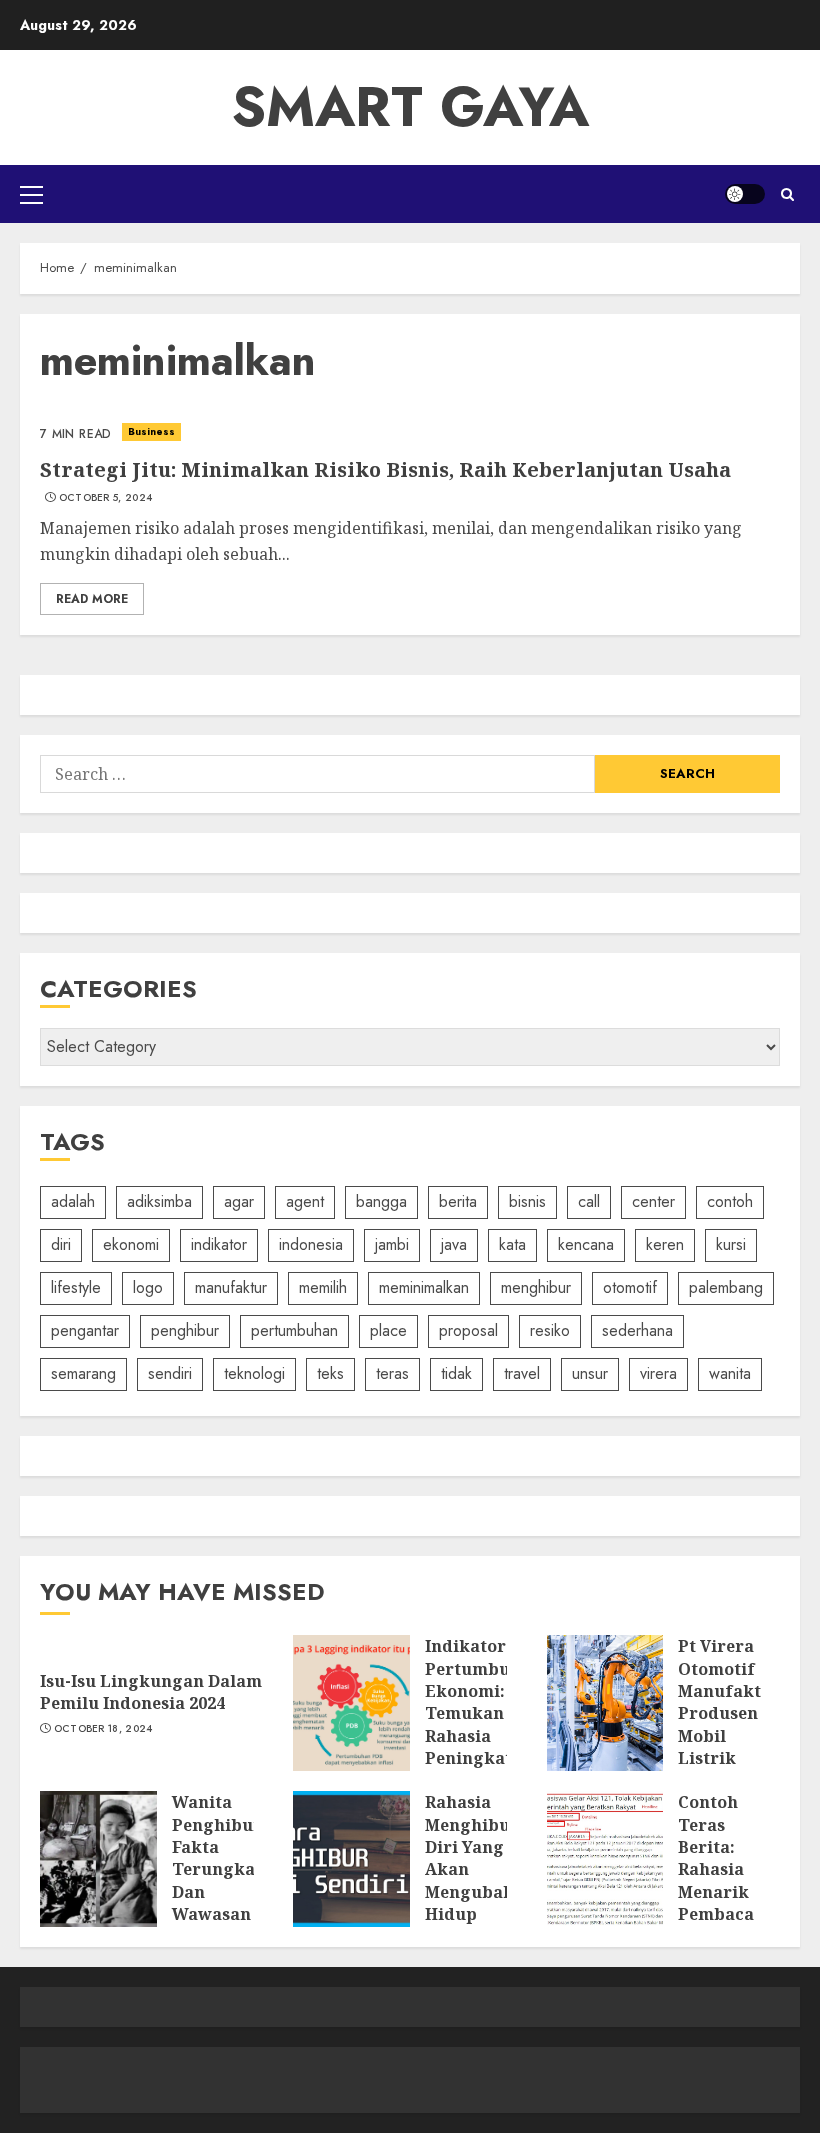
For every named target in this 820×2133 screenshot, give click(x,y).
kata (512, 1244)
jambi (392, 1244)
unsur (590, 1373)
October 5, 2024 (106, 498)
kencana (586, 1244)
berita (458, 1201)
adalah (73, 1201)
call (589, 1201)
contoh (730, 1201)
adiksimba (159, 1201)
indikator (219, 1244)
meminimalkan (424, 1287)
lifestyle (76, 1287)
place (388, 1330)
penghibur (185, 1330)
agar (239, 1201)
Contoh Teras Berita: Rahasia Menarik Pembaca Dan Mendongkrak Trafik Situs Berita (737, 1914)
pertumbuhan (294, 1330)
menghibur (536, 1287)
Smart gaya (410, 107)
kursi (731, 1244)
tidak (456, 1373)
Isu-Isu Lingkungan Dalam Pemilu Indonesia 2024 (151, 1692)
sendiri (170, 1373)
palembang (726, 1287)
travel (522, 1373)
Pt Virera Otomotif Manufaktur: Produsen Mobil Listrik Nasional (732, 1713)
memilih (323, 1287)
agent (305, 1201)
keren (665, 1244)
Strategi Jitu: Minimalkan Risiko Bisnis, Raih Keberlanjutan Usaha (385, 469)
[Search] (787, 194)
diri (61, 1244)
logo (148, 1287)
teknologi (254, 1373)
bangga (381, 1201)
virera (658, 1373)
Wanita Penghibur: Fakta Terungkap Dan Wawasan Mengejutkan (227, 1869)
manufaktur (231, 1287)
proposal (468, 1330)
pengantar (85, 1330)
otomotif (630, 1287)
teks (330, 1373)
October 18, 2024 (103, 1729)
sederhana (637, 1330)
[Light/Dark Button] (745, 194)
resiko (550, 1330)
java (454, 1244)
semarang (83, 1373)
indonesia (311, 1244)
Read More (92, 599)
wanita (730, 1373)
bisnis (527, 1201)
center (653, 1201)
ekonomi (131, 1244)
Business (152, 431)
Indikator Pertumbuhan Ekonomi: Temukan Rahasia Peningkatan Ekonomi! (483, 1713)
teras (392, 1373)
